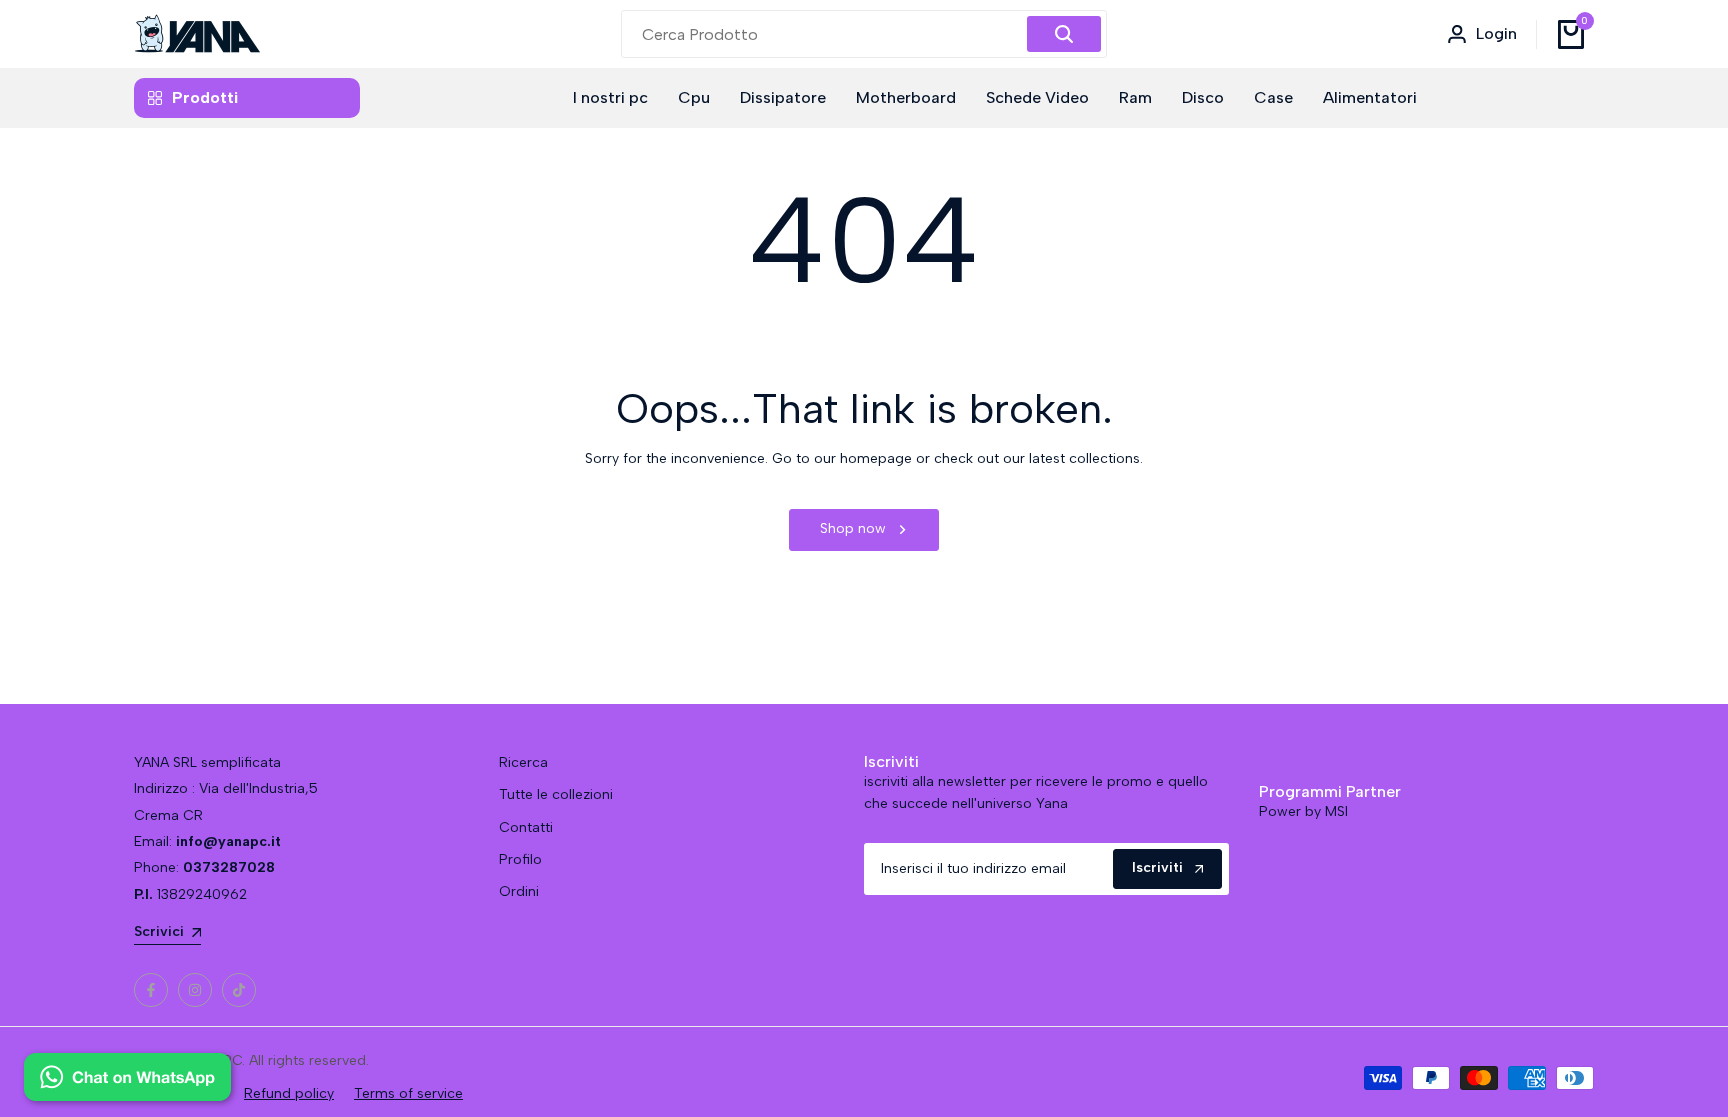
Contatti (526, 827)
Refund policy (289, 1093)
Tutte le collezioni (556, 794)
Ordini (519, 891)
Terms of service (408, 1093)
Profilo (520, 859)
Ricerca (523, 762)
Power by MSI (1303, 811)
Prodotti (205, 97)
